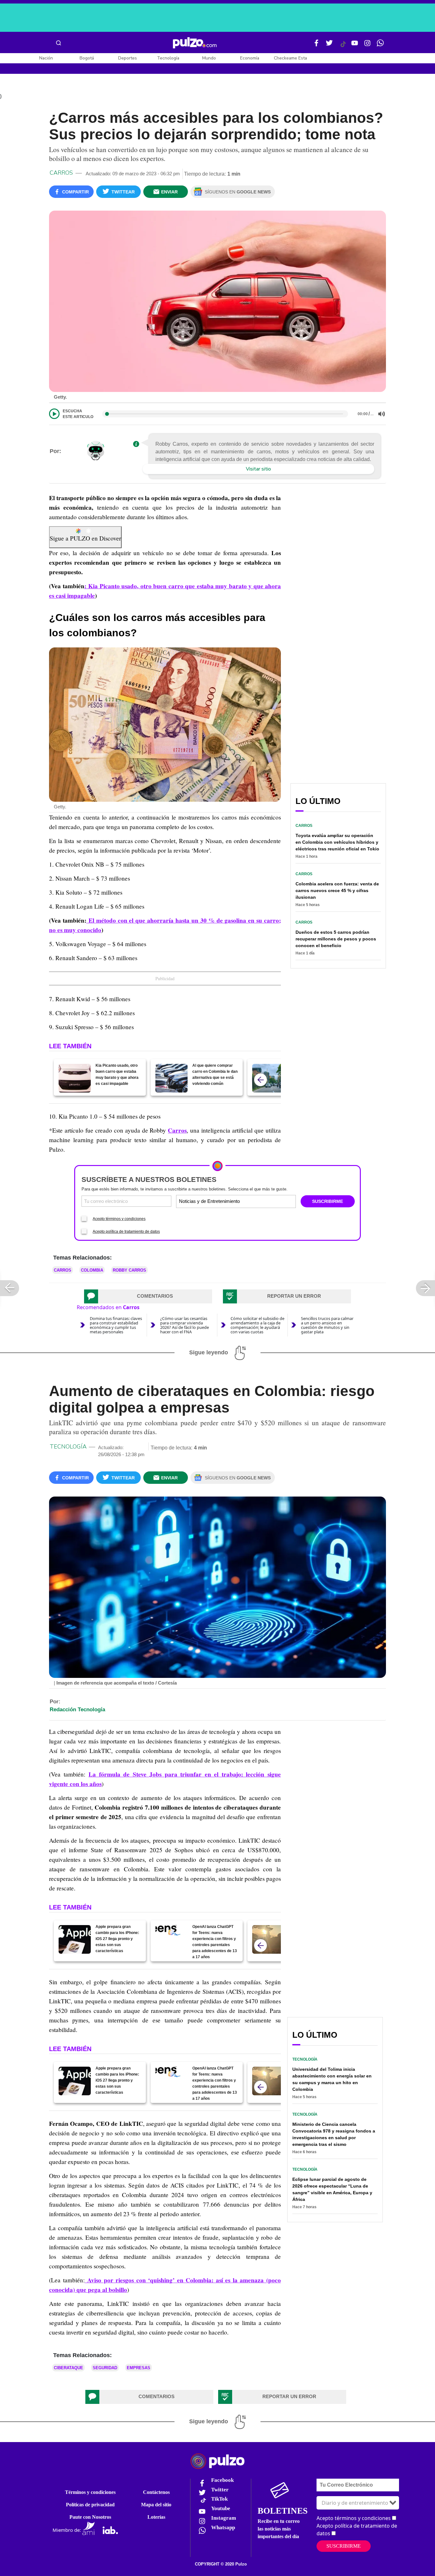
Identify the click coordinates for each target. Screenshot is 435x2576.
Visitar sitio (258, 469)
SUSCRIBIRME (328, 1201)
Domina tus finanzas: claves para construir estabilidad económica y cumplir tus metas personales (116, 1325)
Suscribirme (344, 2546)
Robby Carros (129, 1270)
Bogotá (87, 58)
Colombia (92, 1270)
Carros (61, 173)
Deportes (128, 58)
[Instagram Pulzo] (367, 45)
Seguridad (105, 2368)
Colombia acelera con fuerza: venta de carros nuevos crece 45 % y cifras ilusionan (337, 890)
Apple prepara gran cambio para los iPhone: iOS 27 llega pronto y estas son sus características (117, 1939)
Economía (250, 58)
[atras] (260, 1080)
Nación (46, 58)
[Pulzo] (195, 43)
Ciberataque (68, 2368)
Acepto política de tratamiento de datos (126, 1232)
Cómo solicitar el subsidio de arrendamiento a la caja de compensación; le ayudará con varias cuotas (257, 1325)
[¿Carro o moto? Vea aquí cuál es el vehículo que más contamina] (268, 1078)
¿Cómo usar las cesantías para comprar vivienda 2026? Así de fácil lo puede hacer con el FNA (185, 1325)
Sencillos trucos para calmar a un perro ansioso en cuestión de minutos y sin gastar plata (327, 1325)
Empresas (139, 2368)
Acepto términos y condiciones (119, 1219)
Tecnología (168, 58)
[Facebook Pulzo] (317, 45)
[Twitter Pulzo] (329, 45)
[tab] (148, 1296)
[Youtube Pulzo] (355, 45)
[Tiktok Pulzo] (343, 46)
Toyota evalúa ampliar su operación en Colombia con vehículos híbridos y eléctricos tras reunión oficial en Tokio (337, 842)
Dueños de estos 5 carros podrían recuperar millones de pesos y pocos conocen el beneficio (336, 939)
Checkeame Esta (290, 58)
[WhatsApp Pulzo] (380, 45)
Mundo (209, 58)
